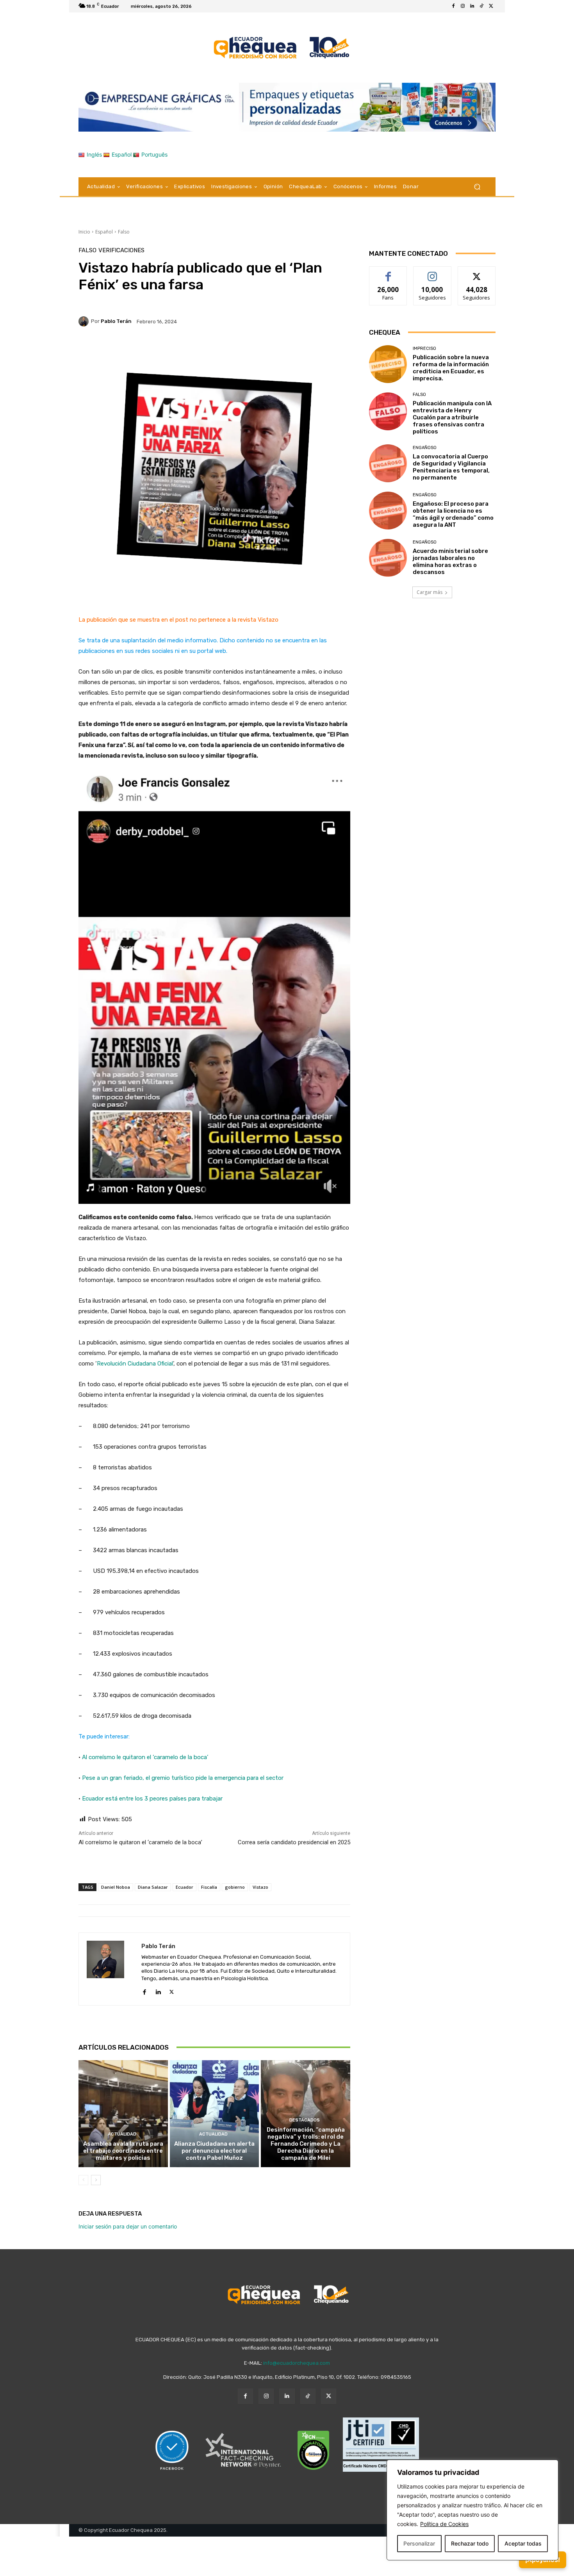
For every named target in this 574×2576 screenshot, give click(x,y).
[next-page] (96, 2180)
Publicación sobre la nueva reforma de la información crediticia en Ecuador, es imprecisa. (451, 368)
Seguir (432, 272)
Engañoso (425, 448)
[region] (472, 2510)
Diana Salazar (153, 1887)
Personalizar (419, 2543)
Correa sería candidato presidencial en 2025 (294, 1842)
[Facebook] (453, 6)
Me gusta (388, 272)
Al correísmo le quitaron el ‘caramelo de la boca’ (145, 1757)
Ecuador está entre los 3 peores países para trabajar (152, 1799)
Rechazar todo (470, 2543)
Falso (124, 232)
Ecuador (184, 1887)
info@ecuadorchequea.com (297, 2363)
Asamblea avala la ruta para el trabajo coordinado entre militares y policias (123, 2151)
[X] (491, 6)
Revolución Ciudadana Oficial (135, 1364)
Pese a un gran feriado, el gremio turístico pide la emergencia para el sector (183, 1778)
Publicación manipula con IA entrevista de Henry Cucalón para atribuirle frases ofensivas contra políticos (452, 417)
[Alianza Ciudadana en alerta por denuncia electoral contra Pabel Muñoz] (215, 2114)
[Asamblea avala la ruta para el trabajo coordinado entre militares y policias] (123, 2114)
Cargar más (430, 592)
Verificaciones (121, 250)
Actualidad (122, 2134)
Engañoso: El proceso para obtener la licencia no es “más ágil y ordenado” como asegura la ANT (453, 514)
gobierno (235, 1887)
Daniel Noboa (116, 1887)
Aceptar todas (523, 2543)
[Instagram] (463, 6)
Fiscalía (209, 1887)
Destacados (305, 2120)
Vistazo (260, 1887)
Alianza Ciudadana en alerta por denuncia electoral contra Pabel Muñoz (214, 2151)
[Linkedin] (472, 6)
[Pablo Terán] (85, 321)
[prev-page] (83, 2180)
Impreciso (424, 349)
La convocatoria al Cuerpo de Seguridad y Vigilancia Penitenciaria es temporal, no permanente (451, 467)
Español (122, 154)
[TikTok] (481, 6)
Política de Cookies (444, 2524)
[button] (477, 186)
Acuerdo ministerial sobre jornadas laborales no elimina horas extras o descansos (450, 562)
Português (154, 154)
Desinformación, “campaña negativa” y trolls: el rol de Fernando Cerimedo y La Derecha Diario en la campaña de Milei (306, 2144)
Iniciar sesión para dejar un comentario (128, 2226)
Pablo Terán (116, 321)
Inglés (94, 154)
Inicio (84, 232)
